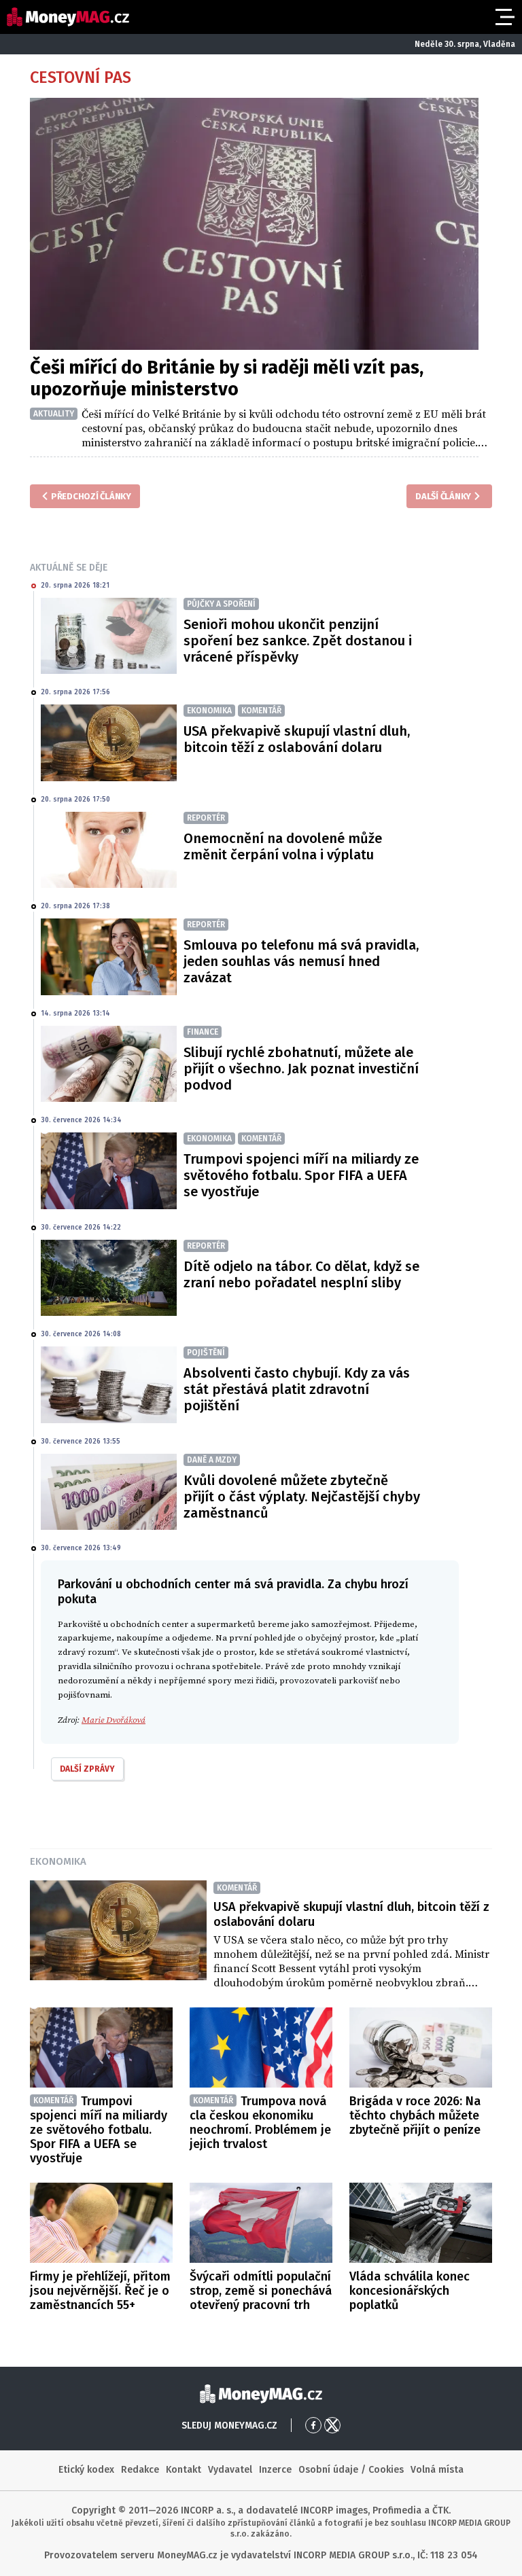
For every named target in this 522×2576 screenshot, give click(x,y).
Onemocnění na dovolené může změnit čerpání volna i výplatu (283, 846)
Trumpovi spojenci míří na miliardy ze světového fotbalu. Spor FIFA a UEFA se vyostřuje (301, 1175)
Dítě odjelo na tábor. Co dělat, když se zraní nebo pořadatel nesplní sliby (301, 1274)
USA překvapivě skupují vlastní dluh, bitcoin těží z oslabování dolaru (297, 739)
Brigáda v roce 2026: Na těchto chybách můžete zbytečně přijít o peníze (415, 2115)
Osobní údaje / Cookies (351, 2470)
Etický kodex (86, 2470)
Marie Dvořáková (114, 1720)
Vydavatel (230, 2470)
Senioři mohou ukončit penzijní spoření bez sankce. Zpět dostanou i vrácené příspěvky (298, 641)
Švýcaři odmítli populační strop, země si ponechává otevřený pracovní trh (261, 2291)
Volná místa (437, 2470)
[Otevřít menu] (504, 17)
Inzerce (275, 2470)
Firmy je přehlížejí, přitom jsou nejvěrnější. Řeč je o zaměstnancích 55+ (100, 2291)
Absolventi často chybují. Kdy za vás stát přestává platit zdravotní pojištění (297, 1389)
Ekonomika (58, 1861)
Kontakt (184, 2470)
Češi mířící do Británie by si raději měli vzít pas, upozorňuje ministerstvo (227, 378)
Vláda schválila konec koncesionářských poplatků (410, 2291)
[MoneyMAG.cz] (68, 17)
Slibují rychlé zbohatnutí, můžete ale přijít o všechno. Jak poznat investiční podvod (301, 1069)
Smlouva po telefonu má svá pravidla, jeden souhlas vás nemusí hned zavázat (301, 961)
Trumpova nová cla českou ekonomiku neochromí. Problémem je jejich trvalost (260, 2123)
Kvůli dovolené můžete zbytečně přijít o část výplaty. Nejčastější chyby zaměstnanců (302, 1497)
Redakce (140, 2470)
